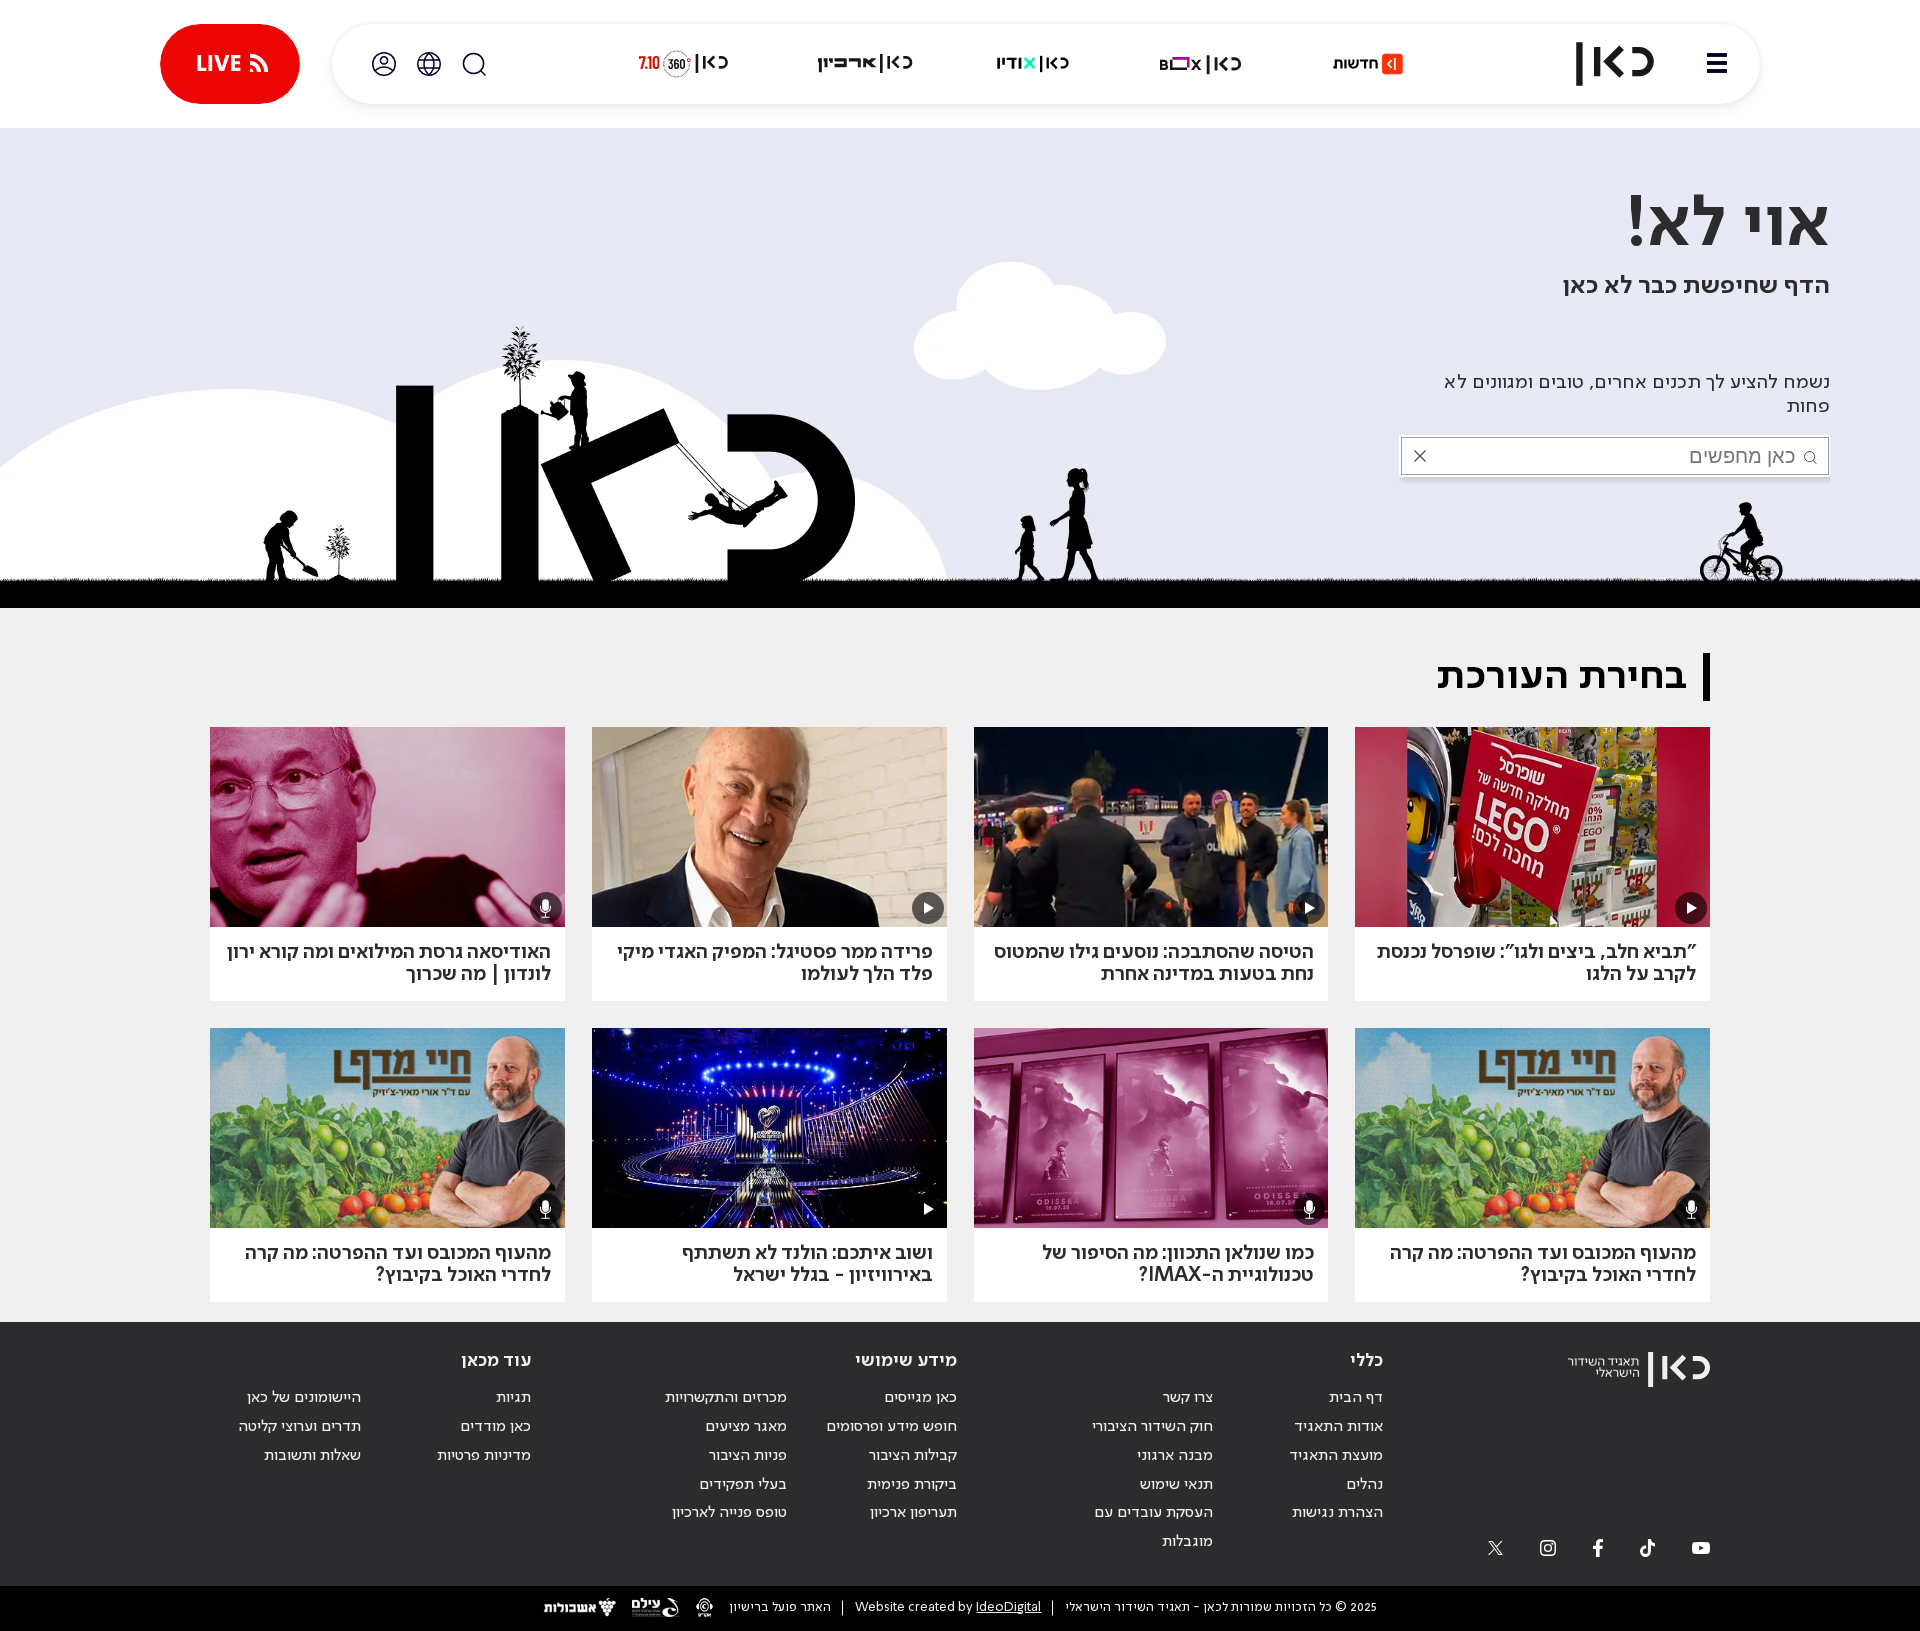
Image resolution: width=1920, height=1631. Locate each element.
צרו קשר (1188, 1398)
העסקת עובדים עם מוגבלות (1153, 1527)
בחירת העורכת (1561, 677)
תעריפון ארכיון (913, 1512)
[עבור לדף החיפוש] (474, 64)
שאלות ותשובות (312, 1456)
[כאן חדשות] (1368, 64)
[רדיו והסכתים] (1033, 64)
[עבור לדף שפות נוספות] (429, 64)
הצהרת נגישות (1337, 1513)
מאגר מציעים (746, 1427)
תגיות (513, 1398)
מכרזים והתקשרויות (726, 1398)
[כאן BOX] (1201, 64)
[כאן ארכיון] (865, 64)
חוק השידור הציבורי (1152, 1427)
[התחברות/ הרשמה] (384, 64)
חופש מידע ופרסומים (891, 1427)
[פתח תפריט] (1717, 64)
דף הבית (1356, 1398)
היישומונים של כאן (304, 1398)
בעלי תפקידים (743, 1485)
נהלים (1364, 1485)
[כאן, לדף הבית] (1598, 64)
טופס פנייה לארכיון (729, 1513)
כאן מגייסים (920, 1398)
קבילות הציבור (913, 1456)
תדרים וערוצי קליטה (299, 1427)
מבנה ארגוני (1175, 1456)
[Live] (230, 64)
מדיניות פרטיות (484, 1456)
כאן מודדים (495, 1427)
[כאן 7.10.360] (683, 64)
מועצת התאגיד (1336, 1456)
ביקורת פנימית (912, 1485)
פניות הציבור (748, 1456)
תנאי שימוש (1176, 1485)
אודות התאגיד (1338, 1427)
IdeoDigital (1008, 1607)
